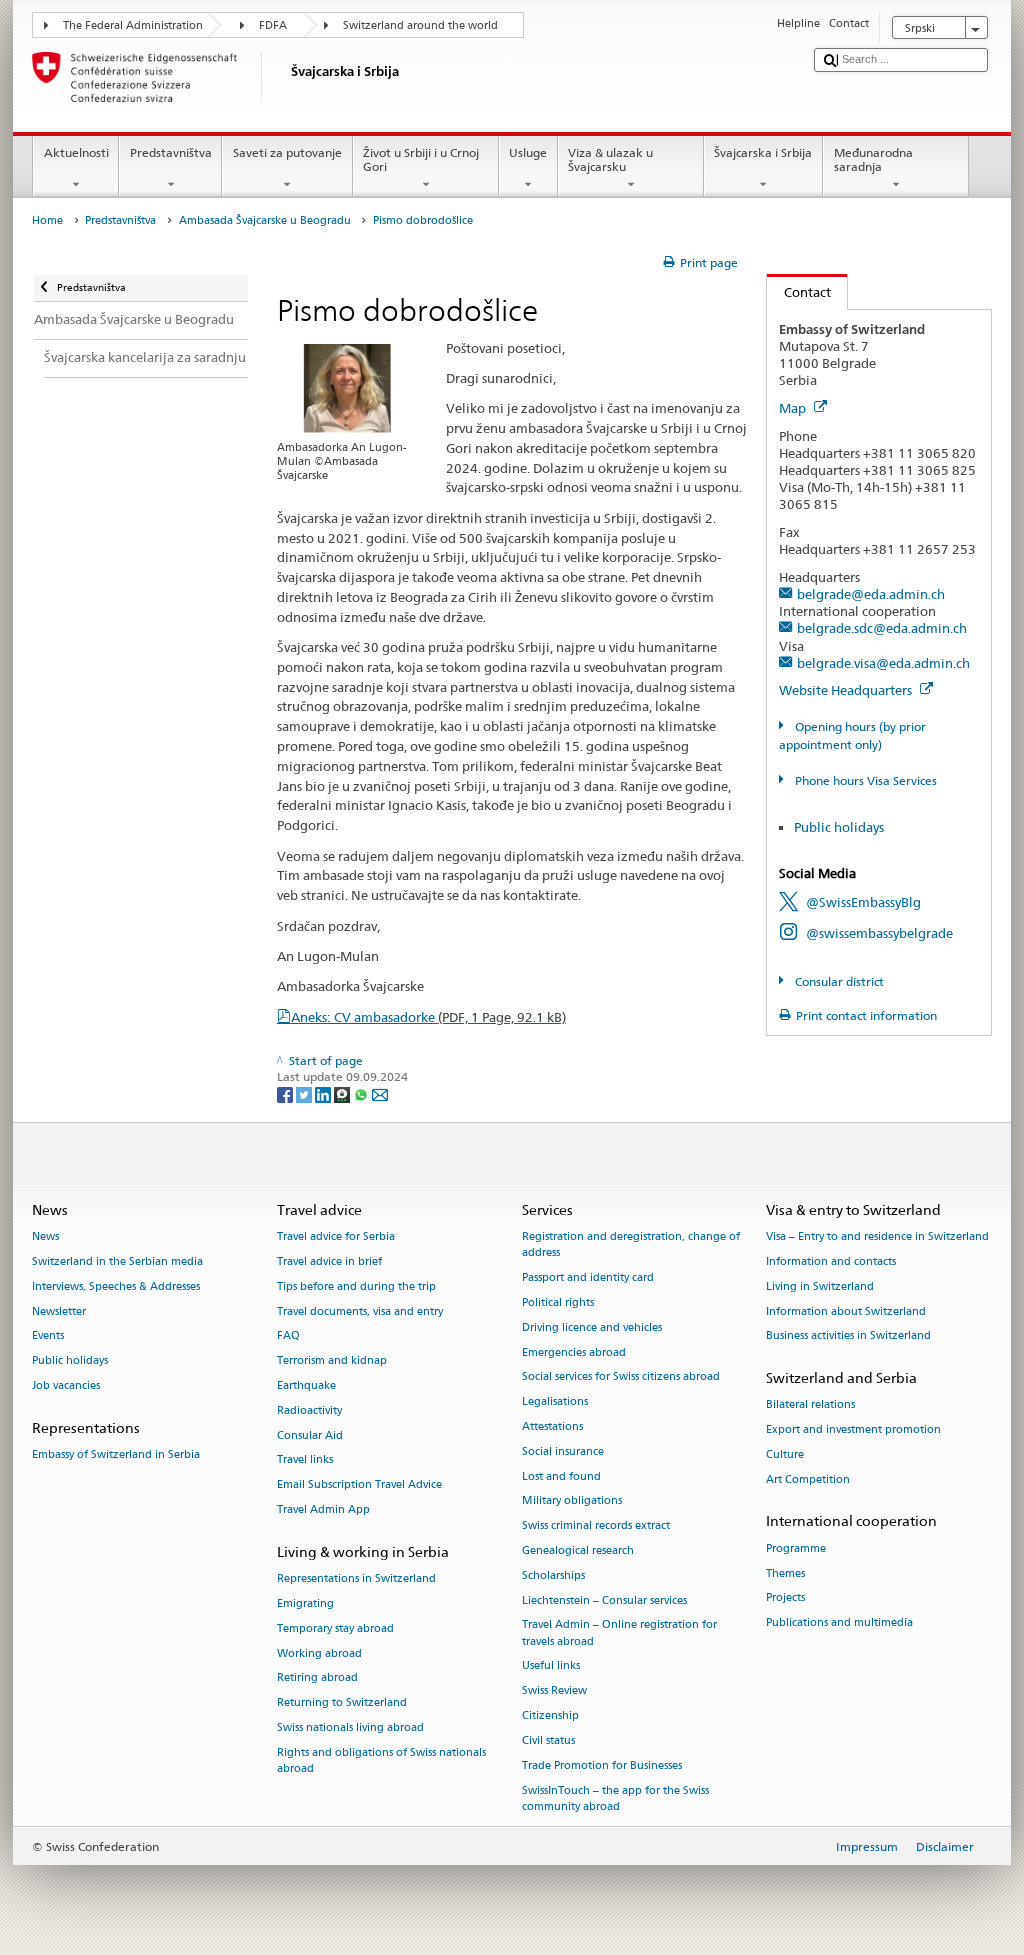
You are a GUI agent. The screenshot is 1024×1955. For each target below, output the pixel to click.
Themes (785, 1573)
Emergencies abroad (574, 1352)
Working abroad (319, 1653)
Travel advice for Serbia (336, 1236)
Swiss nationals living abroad (350, 1727)
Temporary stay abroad (335, 1628)
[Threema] (343, 1093)
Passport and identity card (588, 1277)
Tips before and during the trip (356, 1286)
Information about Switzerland (846, 1311)
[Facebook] (286, 1093)
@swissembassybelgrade (879, 933)
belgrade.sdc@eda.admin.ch (882, 628)
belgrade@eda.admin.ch (871, 594)
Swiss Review (554, 1691)
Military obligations (572, 1501)
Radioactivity (309, 1410)
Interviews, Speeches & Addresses (116, 1286)
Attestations (552, 1426)
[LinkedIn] (324, 1093)
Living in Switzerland (820, 1286)
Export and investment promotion (853, 1430)
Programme (796, 1548)
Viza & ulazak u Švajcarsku (610, 159)
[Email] (380, 1093)
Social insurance (563, 1451)
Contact (799, 292)
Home (47, 220)
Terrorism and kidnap (332, 1361)
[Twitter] (305, 1093)
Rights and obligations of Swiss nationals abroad (381, 1760)
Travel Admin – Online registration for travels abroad (619, 1633)
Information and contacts (831, 1261)
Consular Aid (310, 1435)
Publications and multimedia (839, 1623)
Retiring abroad (317, 1678)
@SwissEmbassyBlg (863, 902)
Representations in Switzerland (356, 1578)
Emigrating (305, 1603)
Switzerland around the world (420, 25)
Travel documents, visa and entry (360, 1311)
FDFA (273, 25)
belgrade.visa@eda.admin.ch (883, 663)
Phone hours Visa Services (864, 780)
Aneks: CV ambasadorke (428, 1017)
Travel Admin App (323, 1509)
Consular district (837, 981)
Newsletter (59, 1311)
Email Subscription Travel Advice (359, 1485)
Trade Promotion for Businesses (602, 1765)
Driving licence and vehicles (592, 1327)
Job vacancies (66, 1385)
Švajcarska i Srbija (763, 152)
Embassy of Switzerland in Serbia (116, 1454)
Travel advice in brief (329, 1261)
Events (48, 1336)
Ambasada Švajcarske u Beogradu (265, 220)
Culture (785, 1454)
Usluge (528, 152)
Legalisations (555, 1402)
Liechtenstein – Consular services (604, 1600)
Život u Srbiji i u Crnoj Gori (421, 159)
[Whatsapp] (362, 1093)
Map (794, 408)
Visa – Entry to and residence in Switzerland (877, 1236)
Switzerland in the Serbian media (117, 1261)
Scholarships (553, 1575)
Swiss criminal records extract (596, 1526)
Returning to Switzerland (342, 1703)
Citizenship (550, 1715)
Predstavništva (171, 152)
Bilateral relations (810, 1405)
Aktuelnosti (76, 152)
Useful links (551, 1666)
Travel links (305, 1460)
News (45, 1236)
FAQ (288, 1336)
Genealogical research (578, 1550)
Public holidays (839, 827)
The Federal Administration (133, 25)
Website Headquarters (847, 690)
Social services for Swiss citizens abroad (621, 1377)
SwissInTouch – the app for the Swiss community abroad (615, 1798)
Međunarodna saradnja (873, 159)
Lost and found (561, 1476)
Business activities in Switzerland (848, 1336)
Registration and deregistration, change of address (631, 1244)
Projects (785, 1598)
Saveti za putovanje (287, 152)
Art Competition (808, 1479)
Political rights (558, 1302)
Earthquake (306, 1385)
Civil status (548, 1740)
